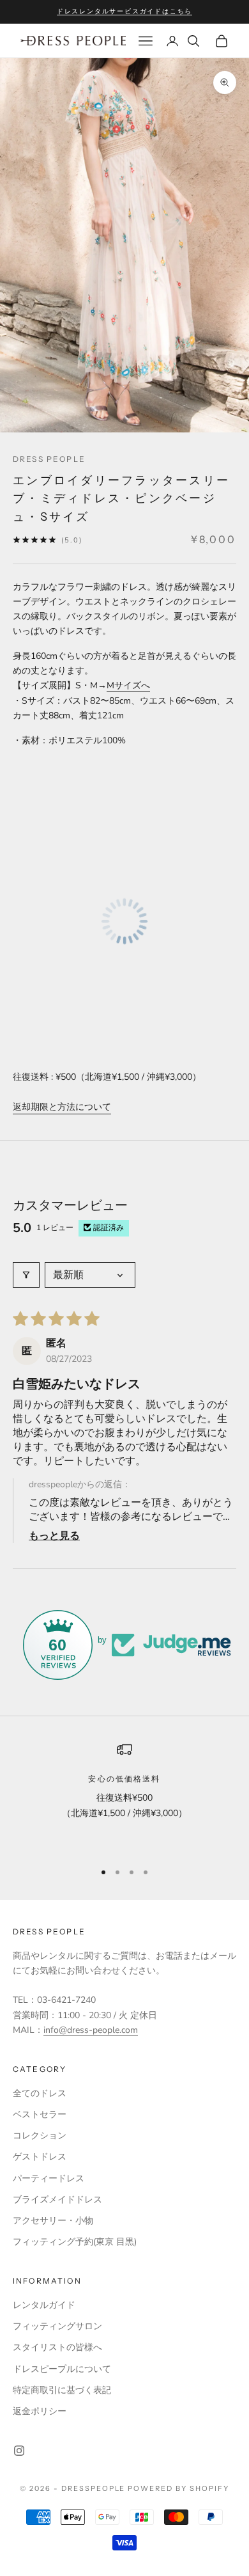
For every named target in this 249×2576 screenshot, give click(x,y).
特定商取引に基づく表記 (62, 2390)
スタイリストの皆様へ (57, 2347)
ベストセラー (40, 2114)
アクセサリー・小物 (53, 2221)
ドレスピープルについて (62, 2369)
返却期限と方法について (62, 1107)
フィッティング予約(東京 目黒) (75, 2242)
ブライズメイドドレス (57, 2200)
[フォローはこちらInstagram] (19, 2451)
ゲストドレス (40, 2157)
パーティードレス (49, 2178)
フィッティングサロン (57, 2326)
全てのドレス (40, 2093)
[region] (124, 1796)
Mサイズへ (128, 685)
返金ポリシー (40, 2411)
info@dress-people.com (91, 2030)
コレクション (40, 2136)
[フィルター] (26, 1275)
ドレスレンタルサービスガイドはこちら (124, 11)
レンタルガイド (44, 2305)
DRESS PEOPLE (49, 459)
